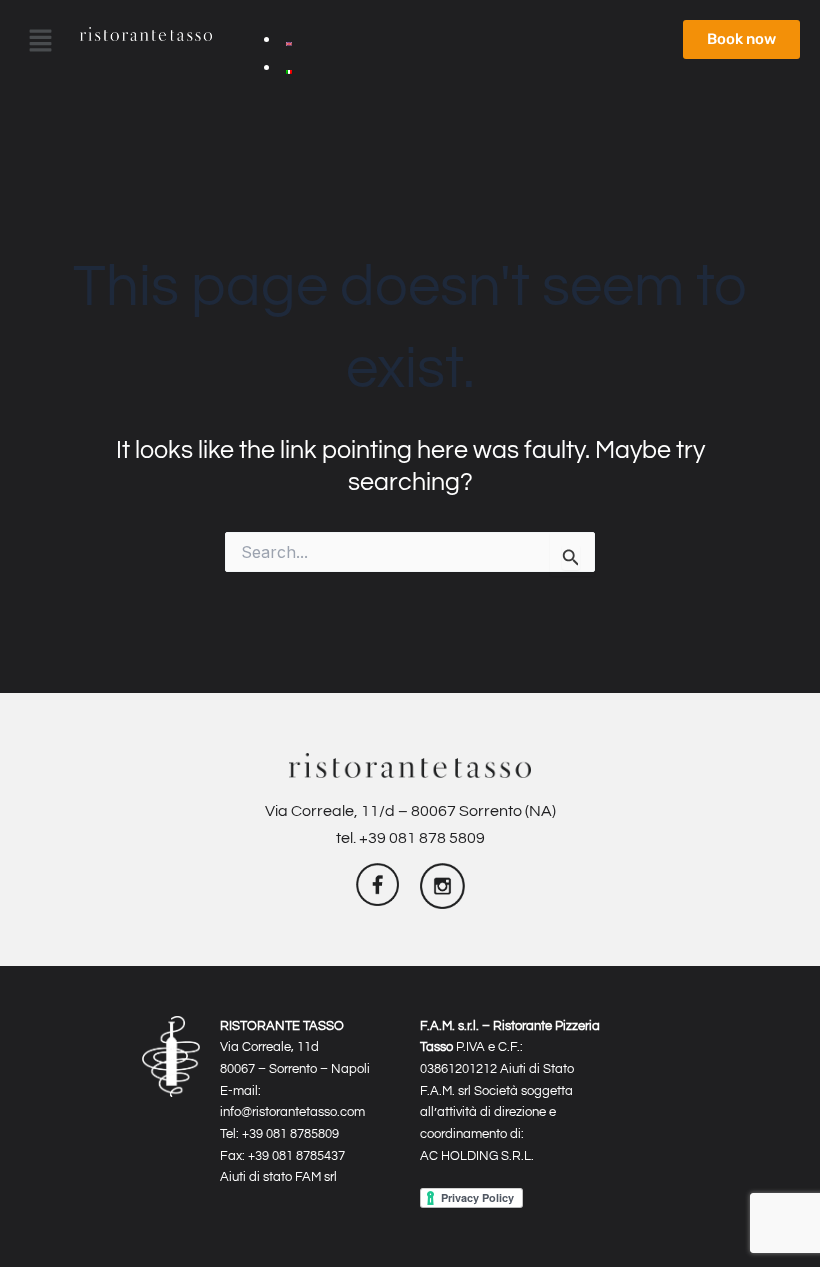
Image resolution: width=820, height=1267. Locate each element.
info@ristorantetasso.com (292, 1112)
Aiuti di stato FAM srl (278, 1177)
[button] (30, 42)
